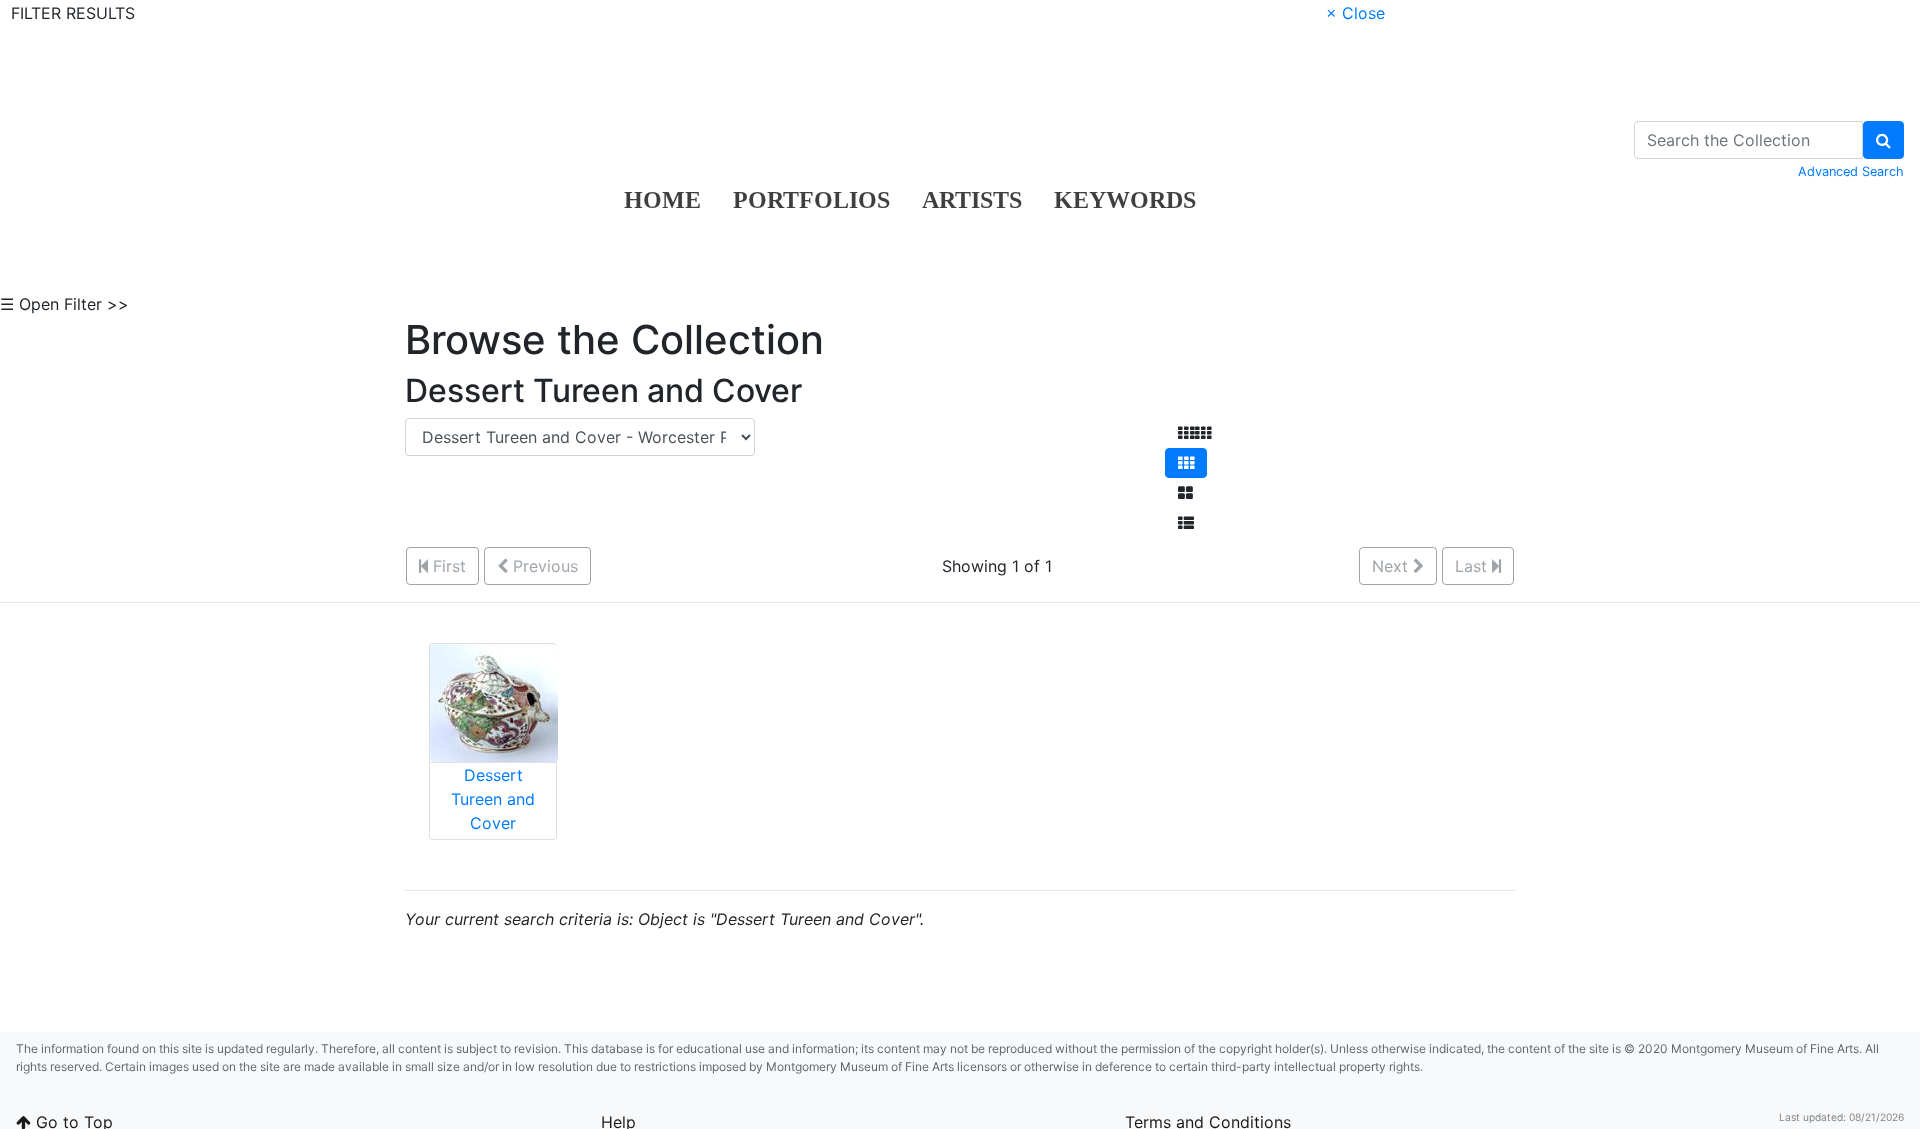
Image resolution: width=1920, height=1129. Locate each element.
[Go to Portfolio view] (1185, 493)
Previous (543, 566)
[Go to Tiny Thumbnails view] (1194, 433)
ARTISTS (972, 200)
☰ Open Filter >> (64, 304)
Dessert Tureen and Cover (493, 799)
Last (1473, 566)
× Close (1355, 13)
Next (1392, 566)
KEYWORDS (1125, 200)
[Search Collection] (1883, 140)
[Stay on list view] (1186, 523)
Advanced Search (1851, 171)
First (447, 566)
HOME (662, 200)
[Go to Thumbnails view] (1186, 463)
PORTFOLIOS (811, 200)
